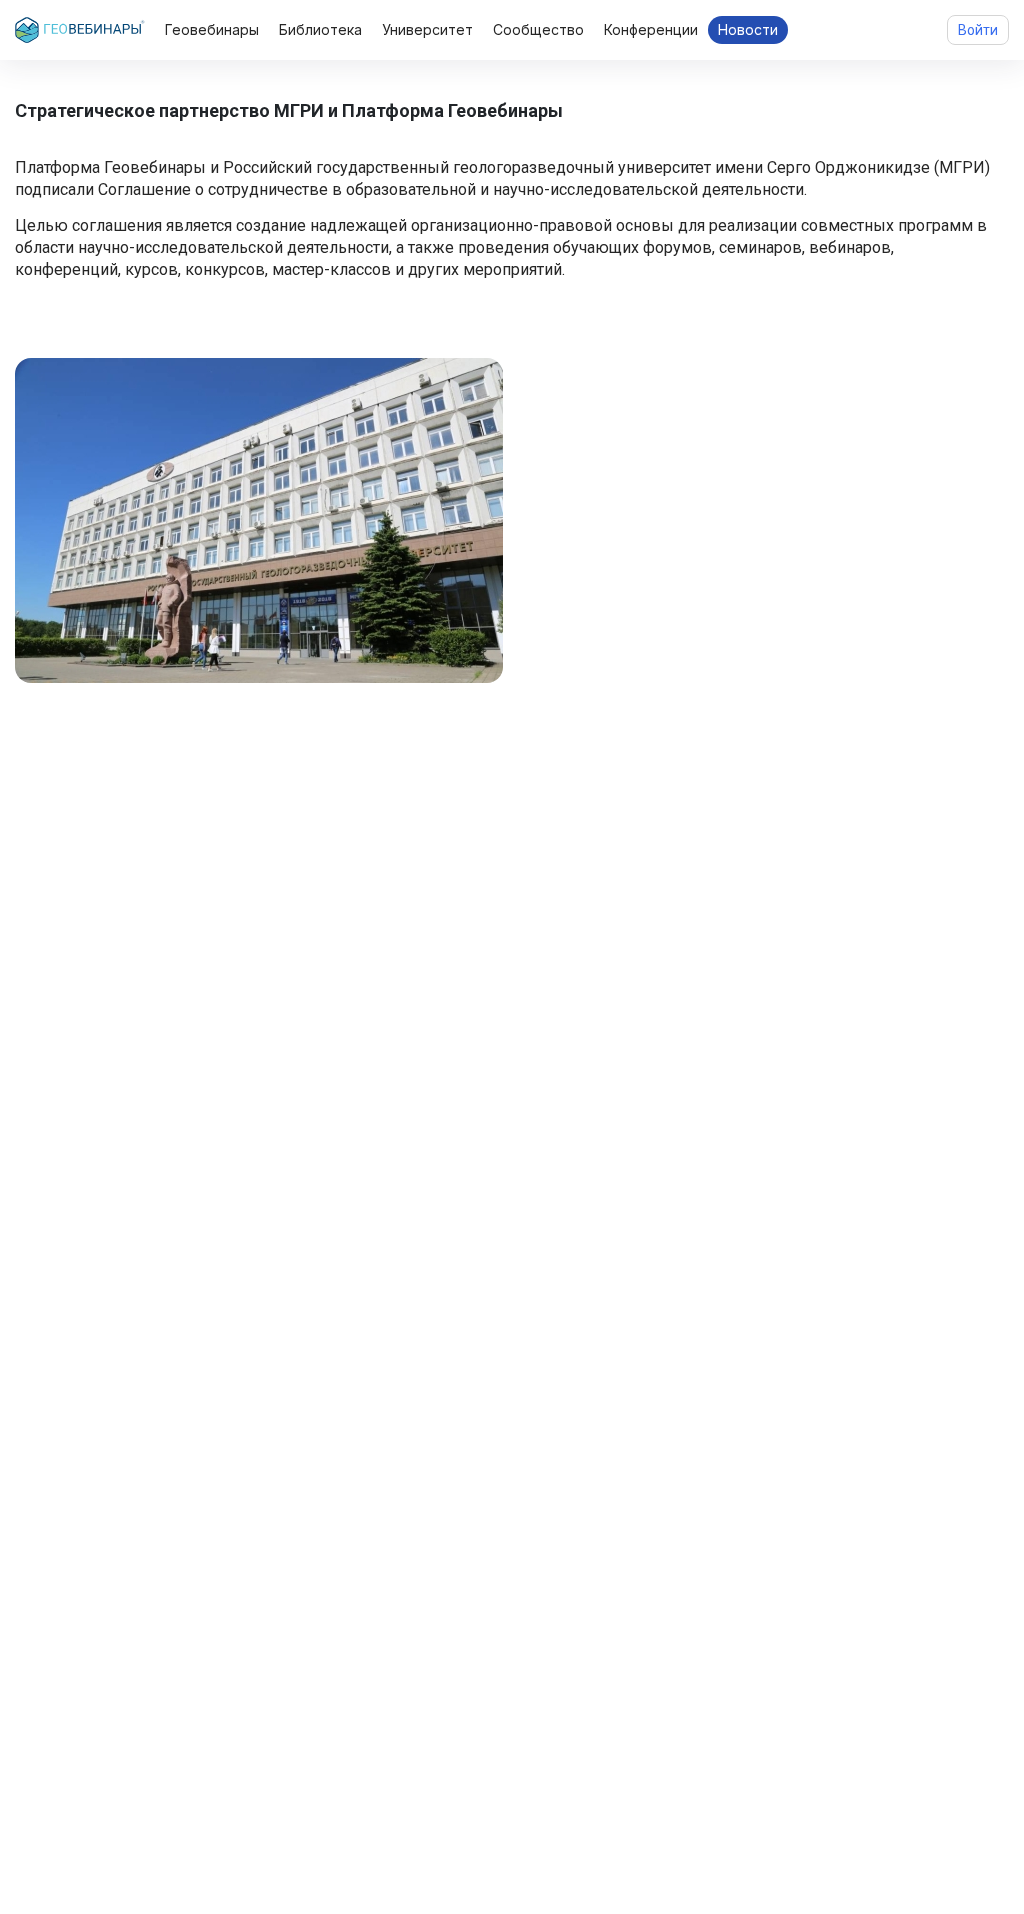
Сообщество (538, 29)
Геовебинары (212, 29)
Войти (978, 30)
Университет (427, 29)
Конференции (651, 29)
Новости (748, 29)
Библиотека (320, 29)
